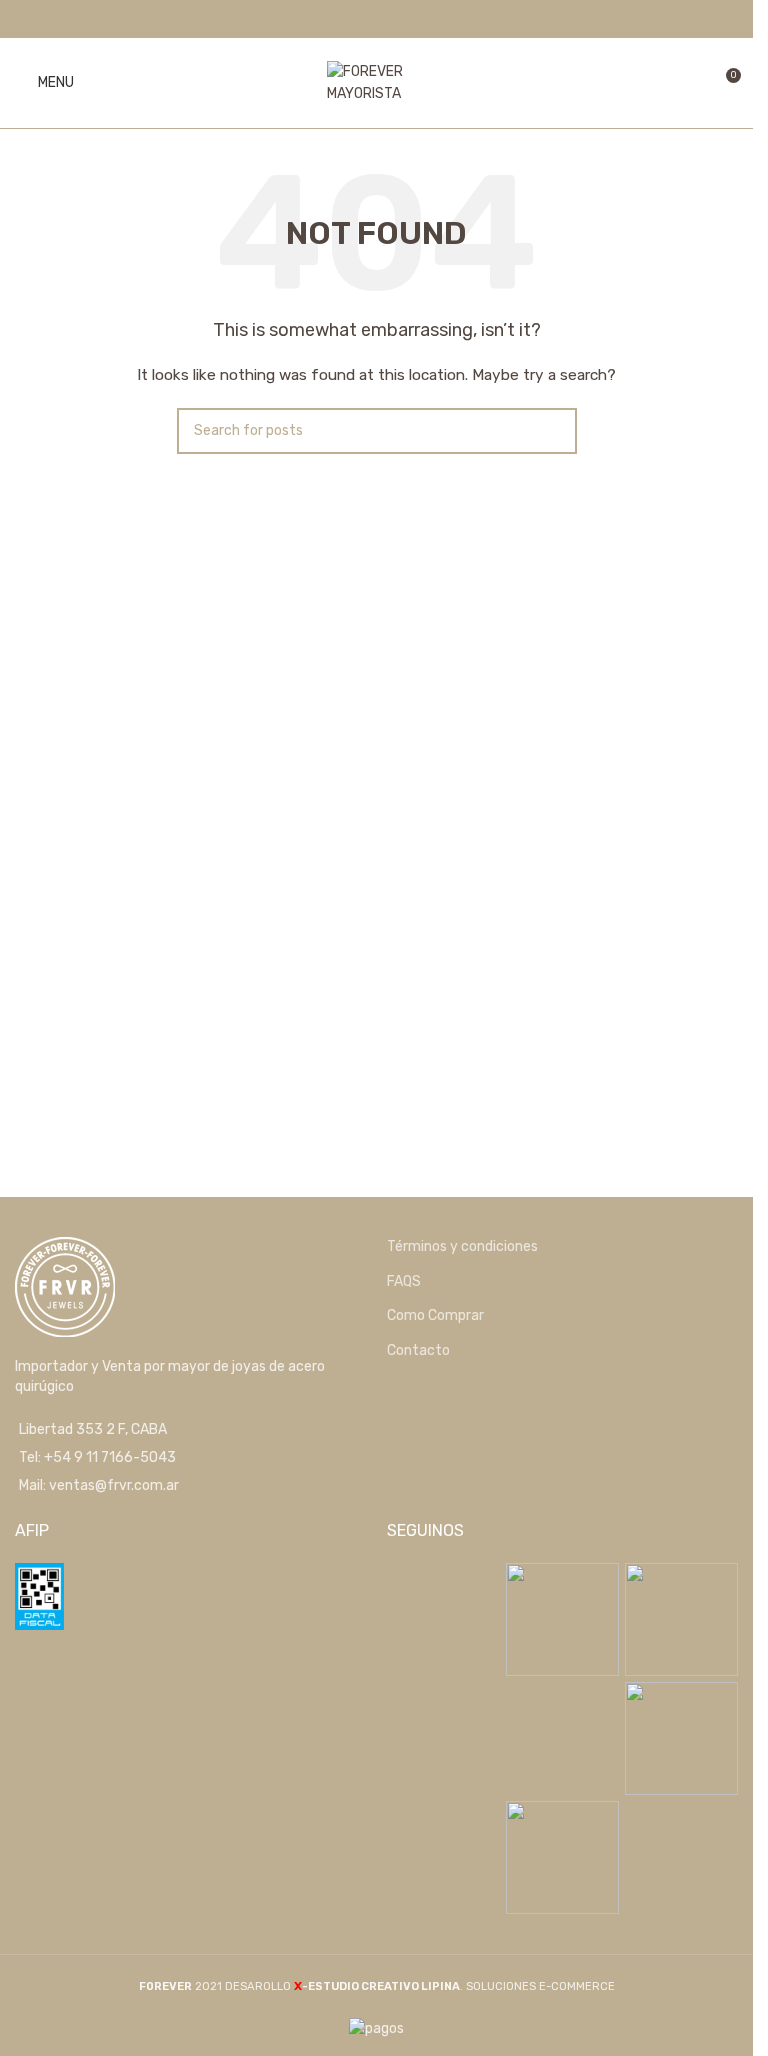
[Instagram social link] (389, 18)
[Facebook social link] (363, 18)
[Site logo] (377, 82)
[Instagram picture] (443, 1619)
